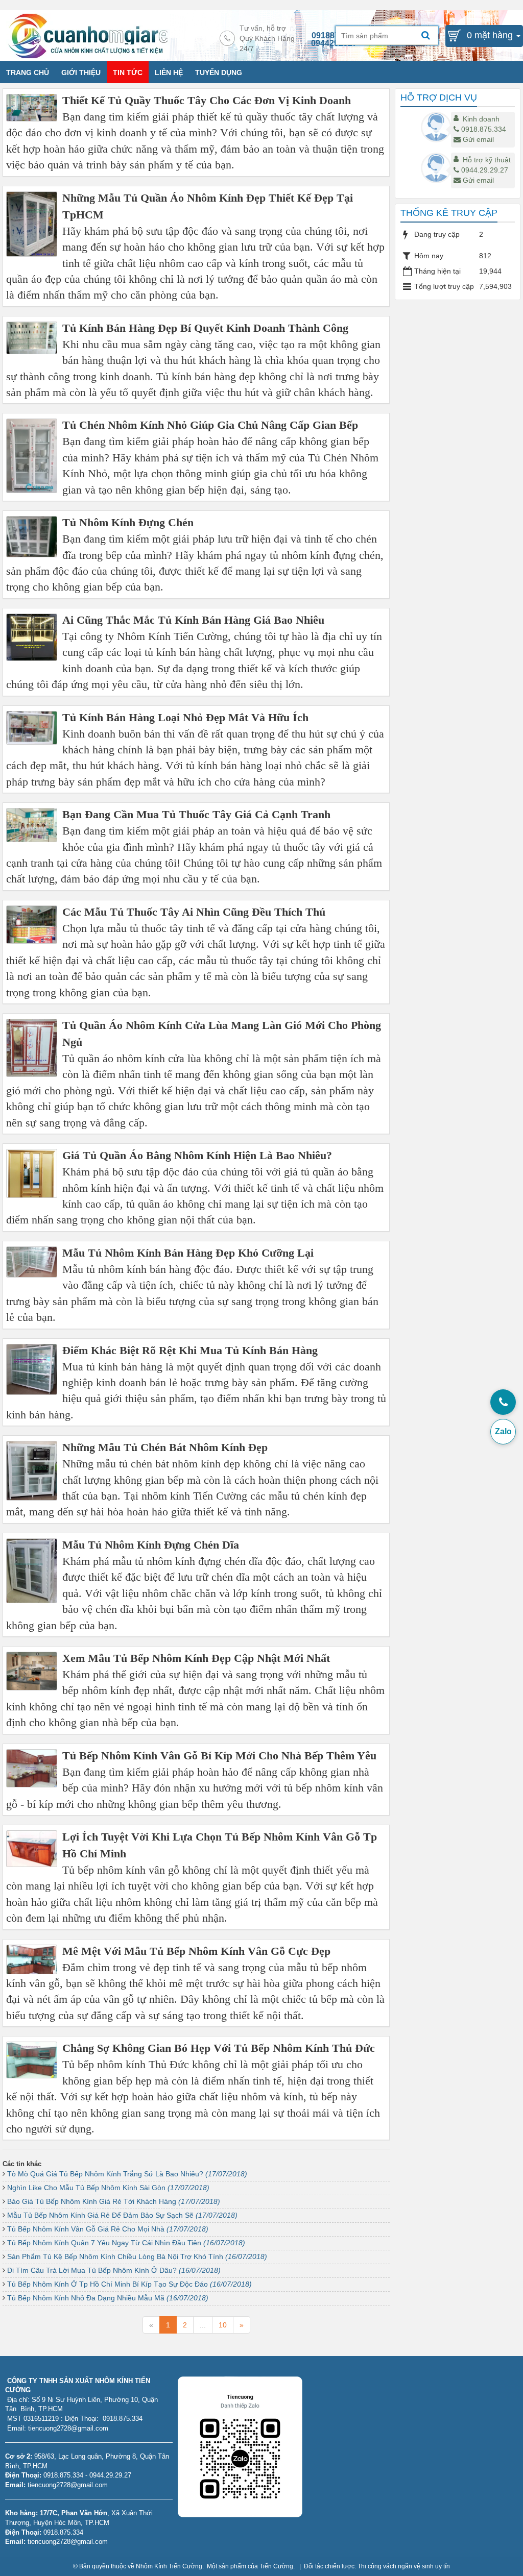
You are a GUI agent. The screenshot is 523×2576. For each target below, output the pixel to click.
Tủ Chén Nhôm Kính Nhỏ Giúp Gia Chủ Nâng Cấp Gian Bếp (210, 425)
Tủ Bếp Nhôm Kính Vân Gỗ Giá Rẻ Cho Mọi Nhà (108, 2229)
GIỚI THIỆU (81, 72)
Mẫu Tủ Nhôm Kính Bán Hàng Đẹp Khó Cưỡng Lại (188, 1253)
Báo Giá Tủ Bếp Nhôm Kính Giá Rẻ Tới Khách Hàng (114, 2201)
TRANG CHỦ (28, 72)
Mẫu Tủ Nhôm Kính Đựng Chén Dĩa (151, 1545)
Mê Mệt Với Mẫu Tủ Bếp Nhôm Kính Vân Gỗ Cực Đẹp (196, 1951)
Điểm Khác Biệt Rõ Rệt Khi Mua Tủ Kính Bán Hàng (190, 1350)
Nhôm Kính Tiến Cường (169, 2566)
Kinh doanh (481, 119)
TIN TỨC (128, 72)
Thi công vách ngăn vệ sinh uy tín (404, 2566)
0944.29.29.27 (485, 170)
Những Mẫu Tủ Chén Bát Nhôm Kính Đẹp (165, 1447)
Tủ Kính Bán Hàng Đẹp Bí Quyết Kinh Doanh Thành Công (205, 328)
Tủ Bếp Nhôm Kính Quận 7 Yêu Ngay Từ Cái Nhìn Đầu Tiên (126, 2243)
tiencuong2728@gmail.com (68, 2485)
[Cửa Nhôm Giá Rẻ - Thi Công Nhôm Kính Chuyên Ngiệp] (88, 35)
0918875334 (335, 35)
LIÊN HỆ (169, 72)
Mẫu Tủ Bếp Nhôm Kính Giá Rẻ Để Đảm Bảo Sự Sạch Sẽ (122, 2215)
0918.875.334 (484, 129)
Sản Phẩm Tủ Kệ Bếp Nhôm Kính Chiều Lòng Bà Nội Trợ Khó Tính (137, 2256)
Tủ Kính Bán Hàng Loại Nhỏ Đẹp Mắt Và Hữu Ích (185, 717)
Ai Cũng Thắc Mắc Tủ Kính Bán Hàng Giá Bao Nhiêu (193, 620)
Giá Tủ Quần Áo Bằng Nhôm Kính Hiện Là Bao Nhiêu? (197, 1155)
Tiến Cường (276, 2566)
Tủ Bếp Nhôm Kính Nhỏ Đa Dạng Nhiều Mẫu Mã (108, 2298)
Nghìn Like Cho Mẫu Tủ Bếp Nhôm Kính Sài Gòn (108, 2188)
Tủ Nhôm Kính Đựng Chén (128, 522)
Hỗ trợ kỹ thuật (487, 160)
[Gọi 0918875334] (503, 1402)
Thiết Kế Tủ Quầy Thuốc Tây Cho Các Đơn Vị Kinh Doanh (207, 100)
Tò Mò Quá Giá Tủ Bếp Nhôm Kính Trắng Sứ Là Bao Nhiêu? (127, 2174)
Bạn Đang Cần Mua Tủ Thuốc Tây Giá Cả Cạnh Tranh (196, 814)
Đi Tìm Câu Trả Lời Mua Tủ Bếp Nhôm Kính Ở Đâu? (114, 2270)
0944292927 (334, 43)
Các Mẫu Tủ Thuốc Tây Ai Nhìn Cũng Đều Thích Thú (194, 912)
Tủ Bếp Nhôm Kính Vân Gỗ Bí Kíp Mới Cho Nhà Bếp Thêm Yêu (219, 1756)
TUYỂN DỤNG (219, 72)
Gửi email (478, 139)
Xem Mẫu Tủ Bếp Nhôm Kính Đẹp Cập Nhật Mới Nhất (196, 1658)
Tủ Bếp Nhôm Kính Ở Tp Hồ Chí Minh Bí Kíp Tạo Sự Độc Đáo (129, 2284)
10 (223, 2325)
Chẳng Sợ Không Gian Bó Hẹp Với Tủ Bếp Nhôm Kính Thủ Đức (219, 2048)
